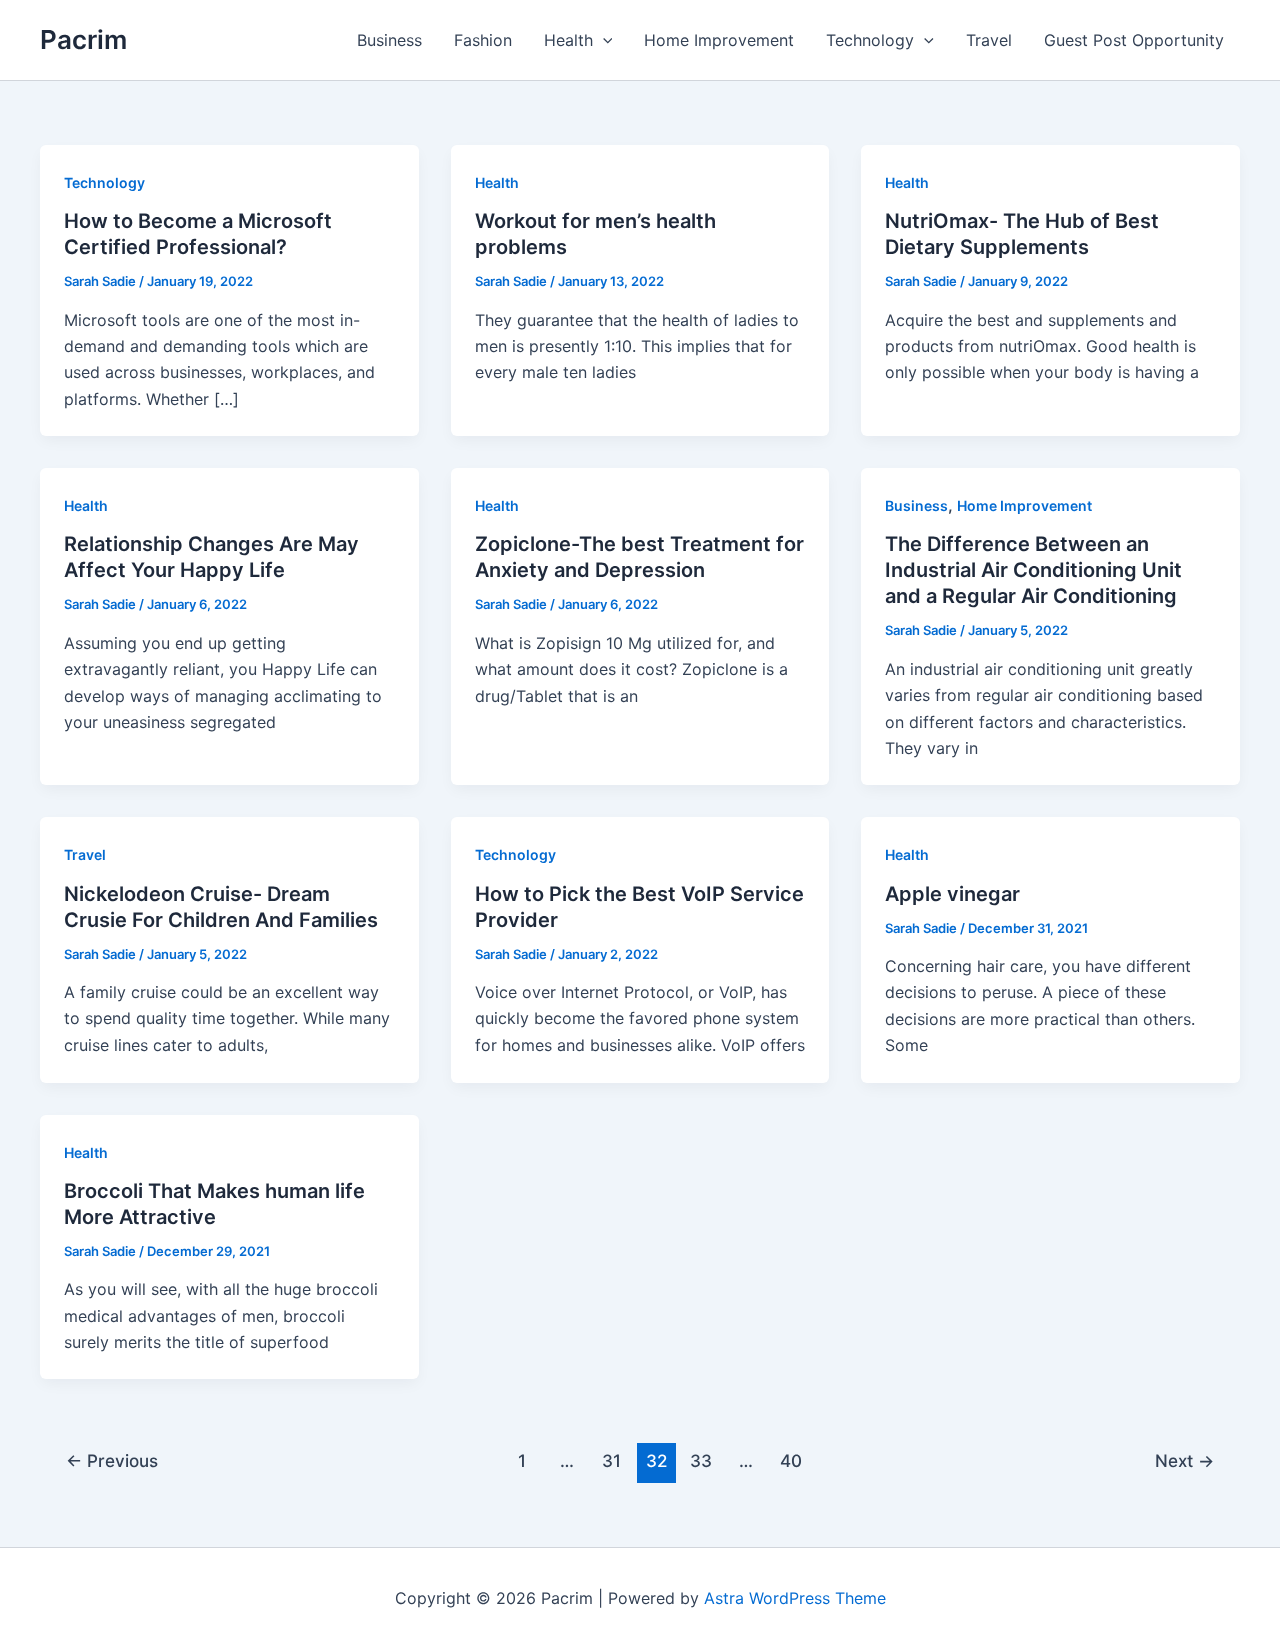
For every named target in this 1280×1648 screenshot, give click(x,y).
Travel (989, 40)
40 (791, 1460)
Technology (870, 40)
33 (701, 1460)
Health (568, 40)
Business (389, 40)
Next (1184, 1460)
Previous (112, 1460)
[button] (603, 40)
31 (611, 1460)
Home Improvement (719, 40)
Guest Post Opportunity (1134, 40)
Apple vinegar (952, 894)
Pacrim (83, 39)
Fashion (483, 40)
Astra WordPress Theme (795, 1598)
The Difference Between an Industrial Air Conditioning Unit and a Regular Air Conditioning (1033, 570)
